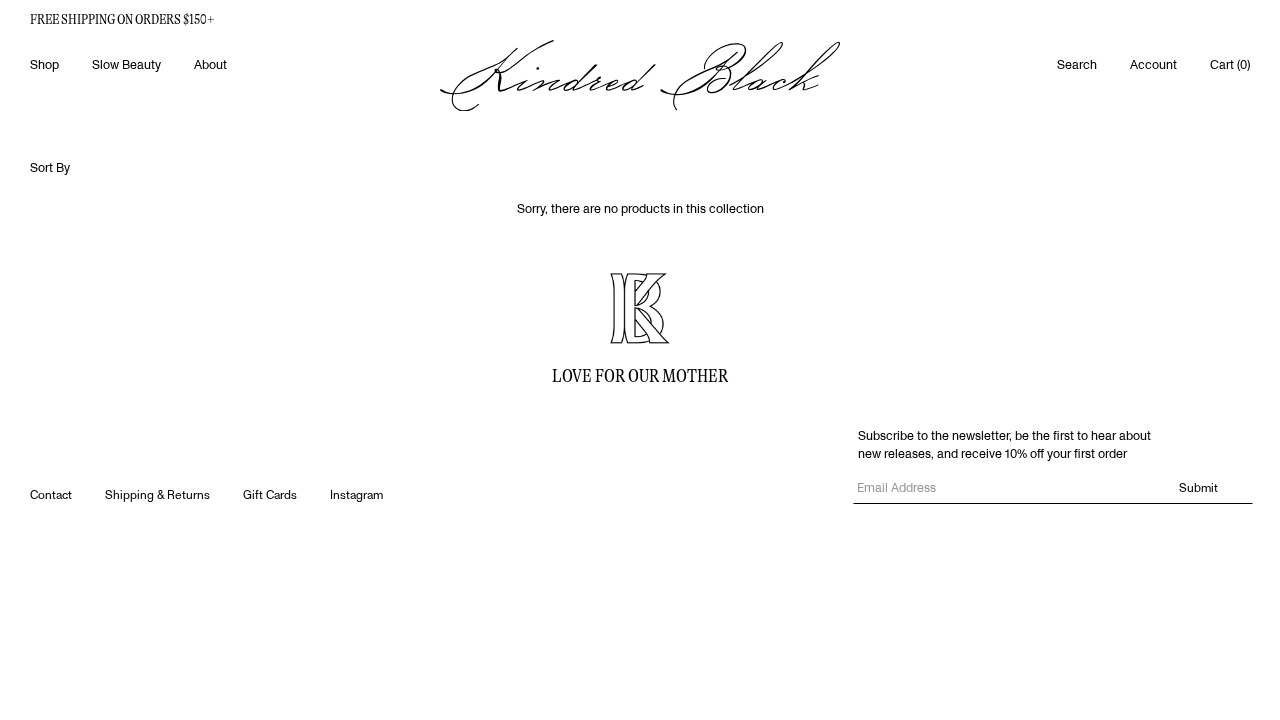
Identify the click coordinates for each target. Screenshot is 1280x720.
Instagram (356, 495)
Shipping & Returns (157, 495)
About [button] (210, 65)
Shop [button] (44, 65)
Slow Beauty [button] (126, 65)
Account (1153, 65)
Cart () (1230, 65)
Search (1077, 65)
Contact (51, 495)
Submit (1198, 488)
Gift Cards (270, 495)
